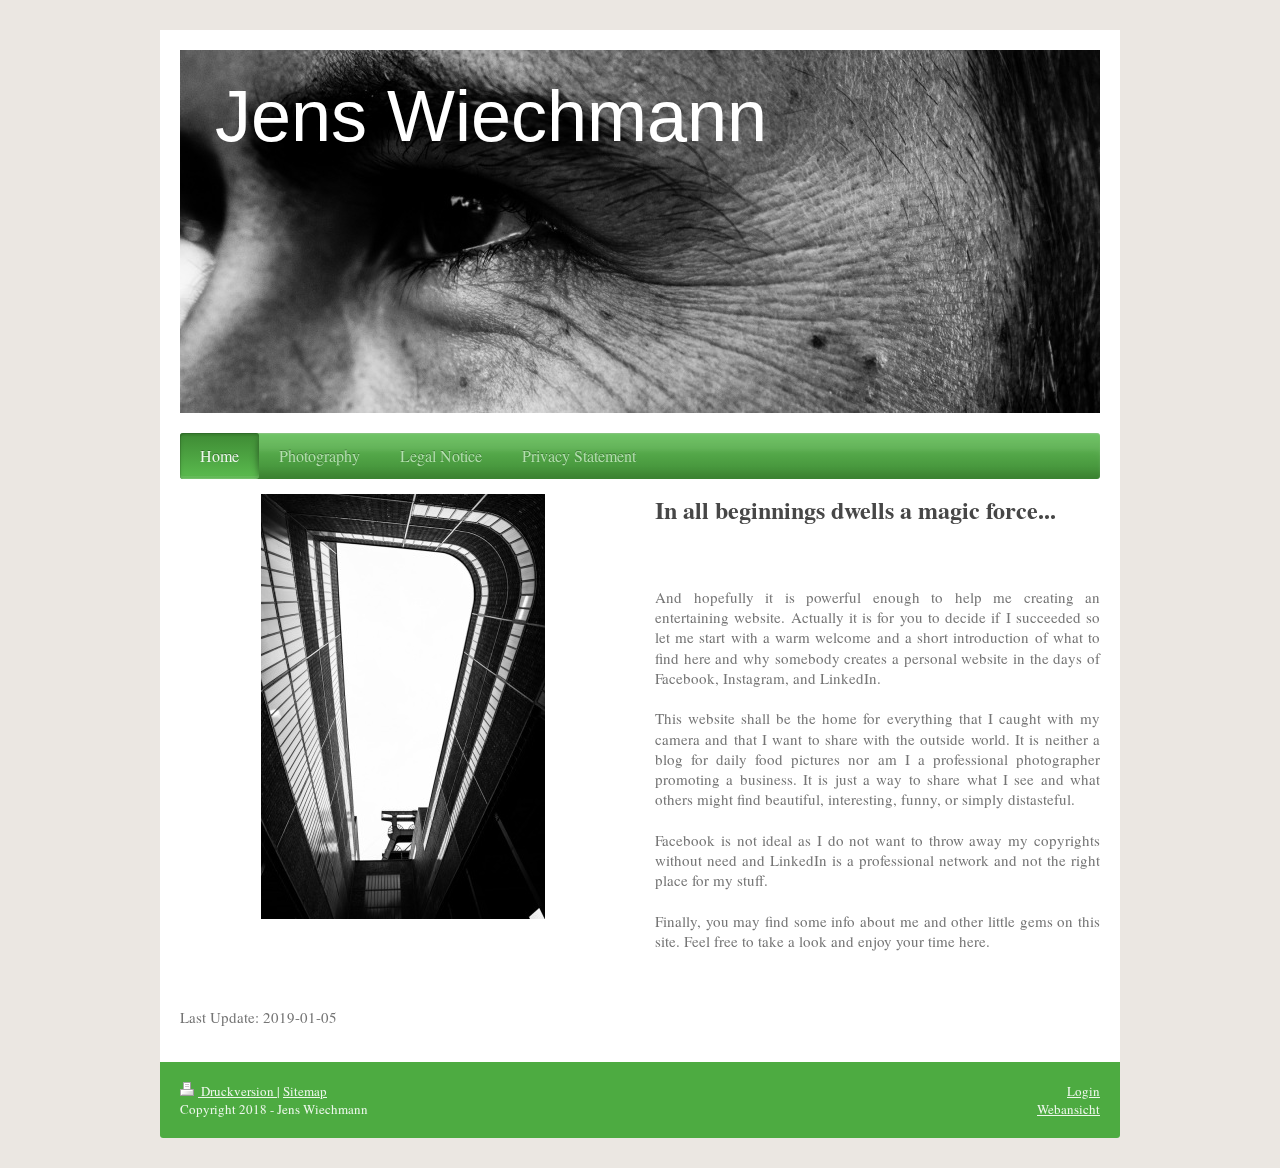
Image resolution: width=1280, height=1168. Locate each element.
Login (1083, 1091)
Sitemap (305, 1091)
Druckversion (237, 1091)
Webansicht (1068, 1109)
